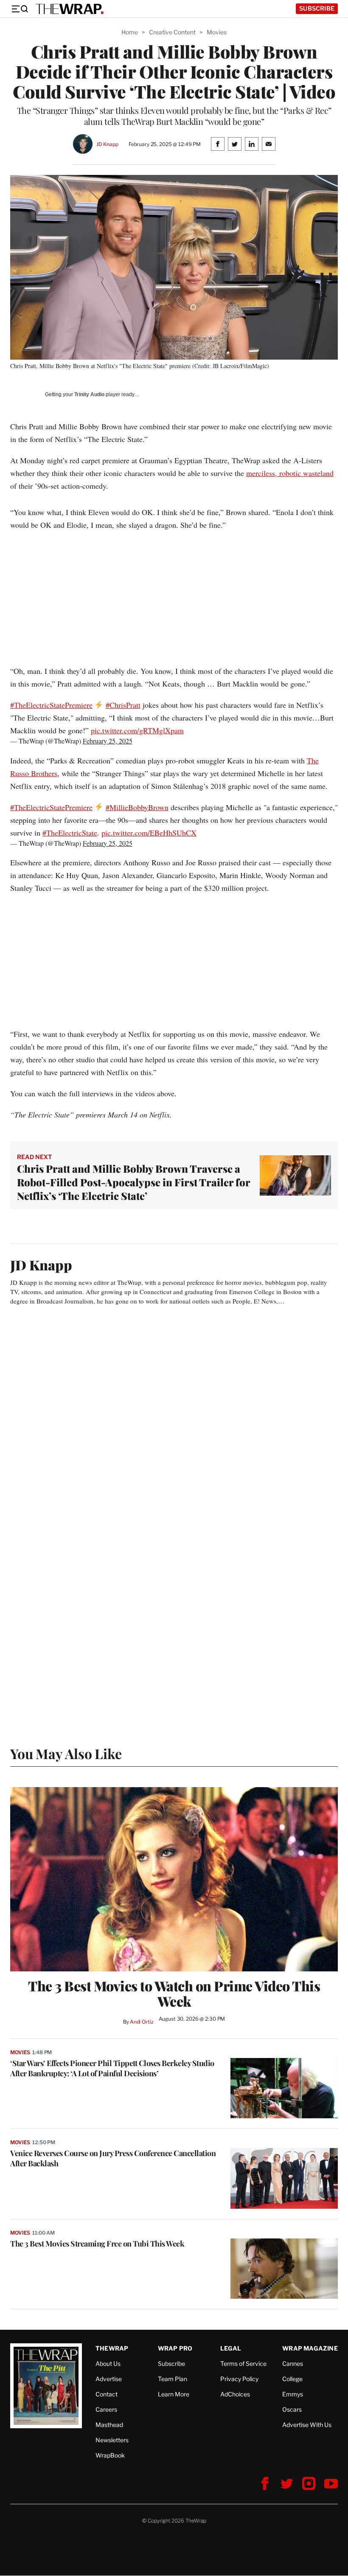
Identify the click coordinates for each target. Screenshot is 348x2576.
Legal (231, 2348)
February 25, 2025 (108, 741)
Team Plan (173, 2379)
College (292, 2379)
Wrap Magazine (310, 2348)
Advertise (109, 2379)
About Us (108, 2363)
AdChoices (235, 2394)
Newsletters (112, 2440)
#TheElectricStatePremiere (51, 705)
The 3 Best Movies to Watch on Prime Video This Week (174, 1993)
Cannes (293, 2363)
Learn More (174, 2394)
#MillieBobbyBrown (137, 807)
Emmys (293, 2394)
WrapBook (110, 2455)
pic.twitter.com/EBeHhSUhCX (149, 833)
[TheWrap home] (70, 9)
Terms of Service (243, 2363)
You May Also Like (66, 1753)
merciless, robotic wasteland (290, 473)
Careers (106, 2409)
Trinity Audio (89, 394)
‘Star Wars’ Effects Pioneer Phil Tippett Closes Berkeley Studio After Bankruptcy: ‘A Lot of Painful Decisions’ (112, 2068)
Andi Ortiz (142, 2022)
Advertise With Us (307, 2425)
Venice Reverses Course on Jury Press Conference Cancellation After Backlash (113, 2158)
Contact (107, 2394)
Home (130, 32)
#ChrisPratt (123, 705)
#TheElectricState (70, 833)
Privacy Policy (239, 2379)
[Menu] (20, 9)
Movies (217, 32)
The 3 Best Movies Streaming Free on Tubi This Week (97, 2244)
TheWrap (112, 2348)
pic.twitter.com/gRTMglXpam (137, 730)
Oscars (292, 2409)
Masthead (109, 2425)
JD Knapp (107, 144)
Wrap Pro (175, 2348)
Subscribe (317, 8)
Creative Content (172, 32)
